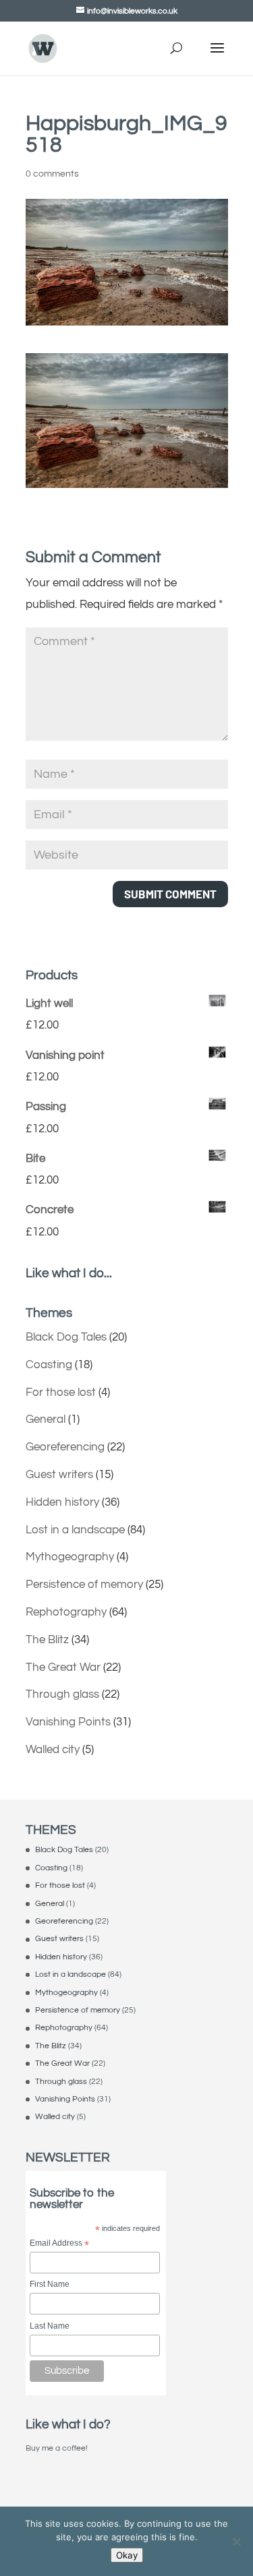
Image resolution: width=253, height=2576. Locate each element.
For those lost (61, 1392)
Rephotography (66, 1612)
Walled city (53, 1750)
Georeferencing (65, 1447)
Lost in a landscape (75, 1530)
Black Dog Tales (66, 1337)
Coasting (49, 1365)
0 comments (52, 174)
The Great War (63, 1667)
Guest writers (59, 1475)
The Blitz (47, 1640)
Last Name (50, 2326)
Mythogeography (70, 1557)
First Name (50, 2284)
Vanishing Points (68, 1722)
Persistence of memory (84, 1585)
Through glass (62, 1694)
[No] (236, 2542)
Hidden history (62, 1502)
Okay (127, 2555)
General (46, 1419)
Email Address (59, 2244)
